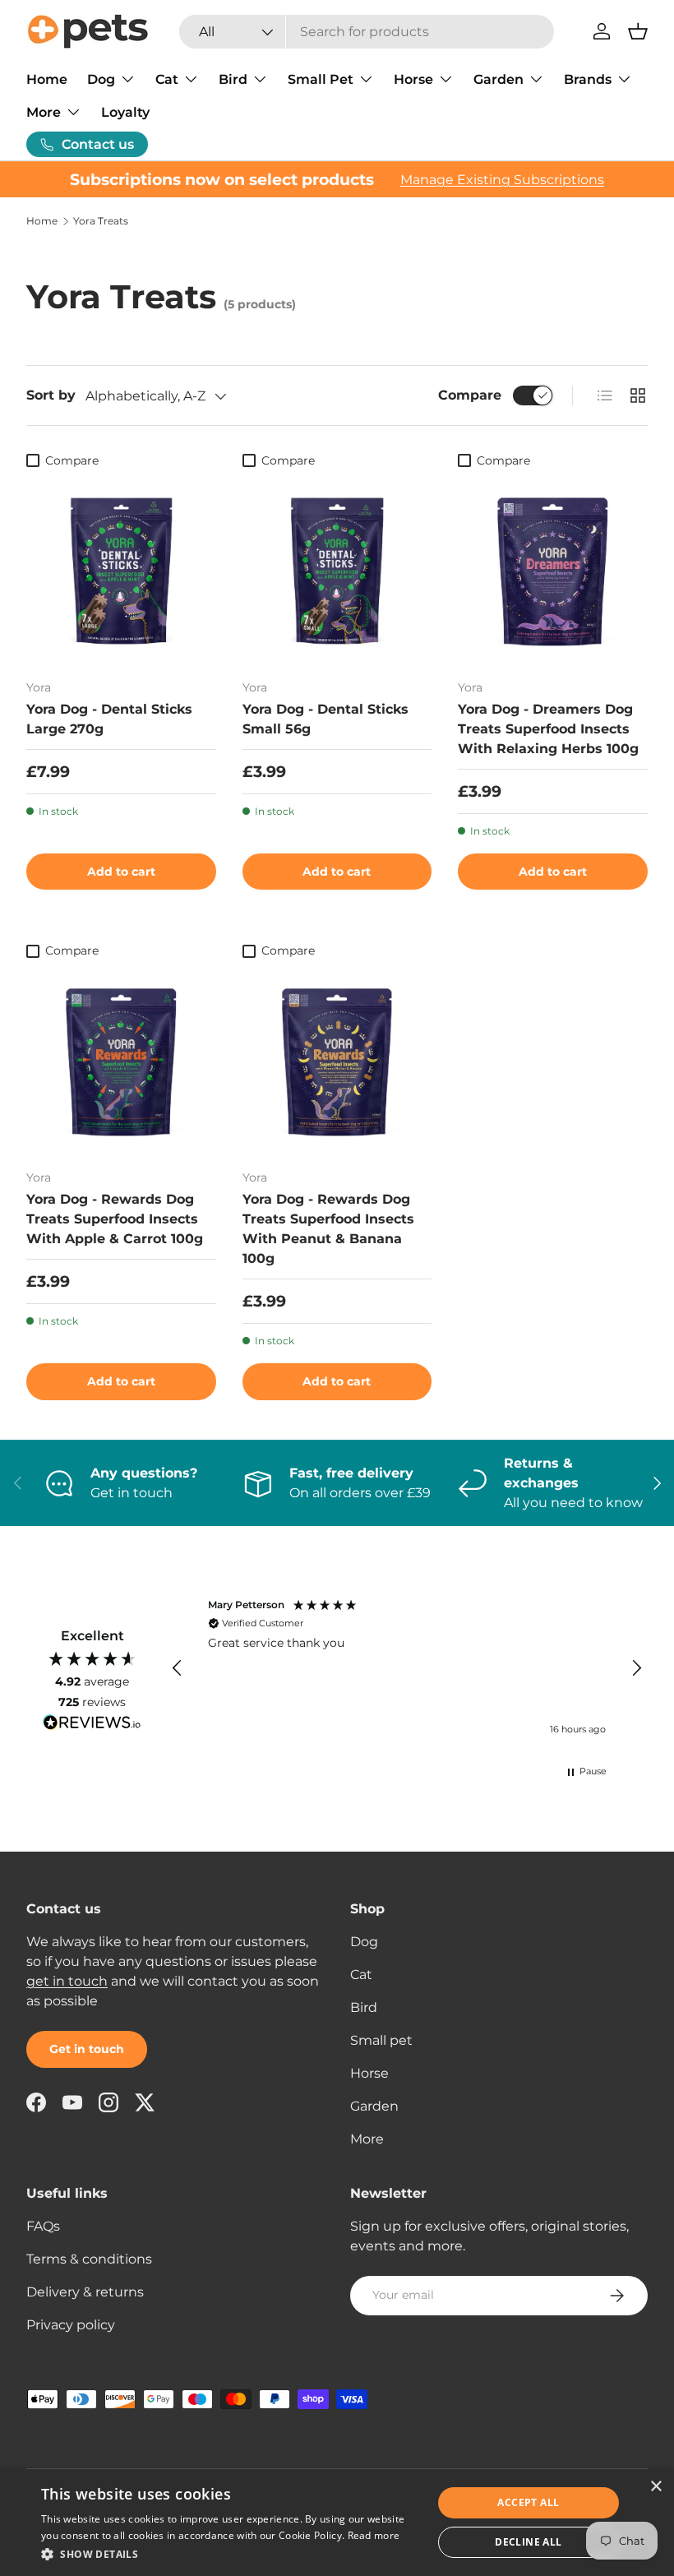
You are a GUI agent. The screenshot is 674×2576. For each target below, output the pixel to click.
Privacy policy (71, 2325)
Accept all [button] (528, 2502)
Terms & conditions (89, 2259)
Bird (364, 2007)
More (367, 2139)
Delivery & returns (85, 2292)
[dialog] (337, 2523)
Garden (374, 2106)
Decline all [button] (528, 2542)
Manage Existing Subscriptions (502, 180)
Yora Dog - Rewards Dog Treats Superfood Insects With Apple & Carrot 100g (115, 1219)
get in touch (67, 1981)
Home (47, 79)
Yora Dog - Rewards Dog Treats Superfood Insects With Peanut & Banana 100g (328, 1229)
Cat (361, 1975)
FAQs (43, 2226)
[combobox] (367, 32)
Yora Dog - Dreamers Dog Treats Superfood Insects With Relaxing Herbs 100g (548, 729)
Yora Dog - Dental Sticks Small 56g (325, 719)
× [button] (656, 2487)
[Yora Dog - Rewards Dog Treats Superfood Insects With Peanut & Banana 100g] (337, 1062)
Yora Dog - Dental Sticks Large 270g (109, 719)
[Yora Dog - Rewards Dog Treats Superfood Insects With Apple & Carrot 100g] (121, 1062)
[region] (407, 1669)
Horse (369, 2073)
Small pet (381, 2040)
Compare (470, 395)
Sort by (51, 395)
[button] (638, 31)
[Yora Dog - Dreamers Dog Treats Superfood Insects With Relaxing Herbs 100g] (553, 571)
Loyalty (125, 112)
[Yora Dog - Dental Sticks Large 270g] (121, 571)
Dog (364, 1942)
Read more (374, 2535)
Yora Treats (101, 221)
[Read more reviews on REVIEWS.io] (92, 1724)
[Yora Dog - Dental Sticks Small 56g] (337, 571)
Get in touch (87, 2049)
